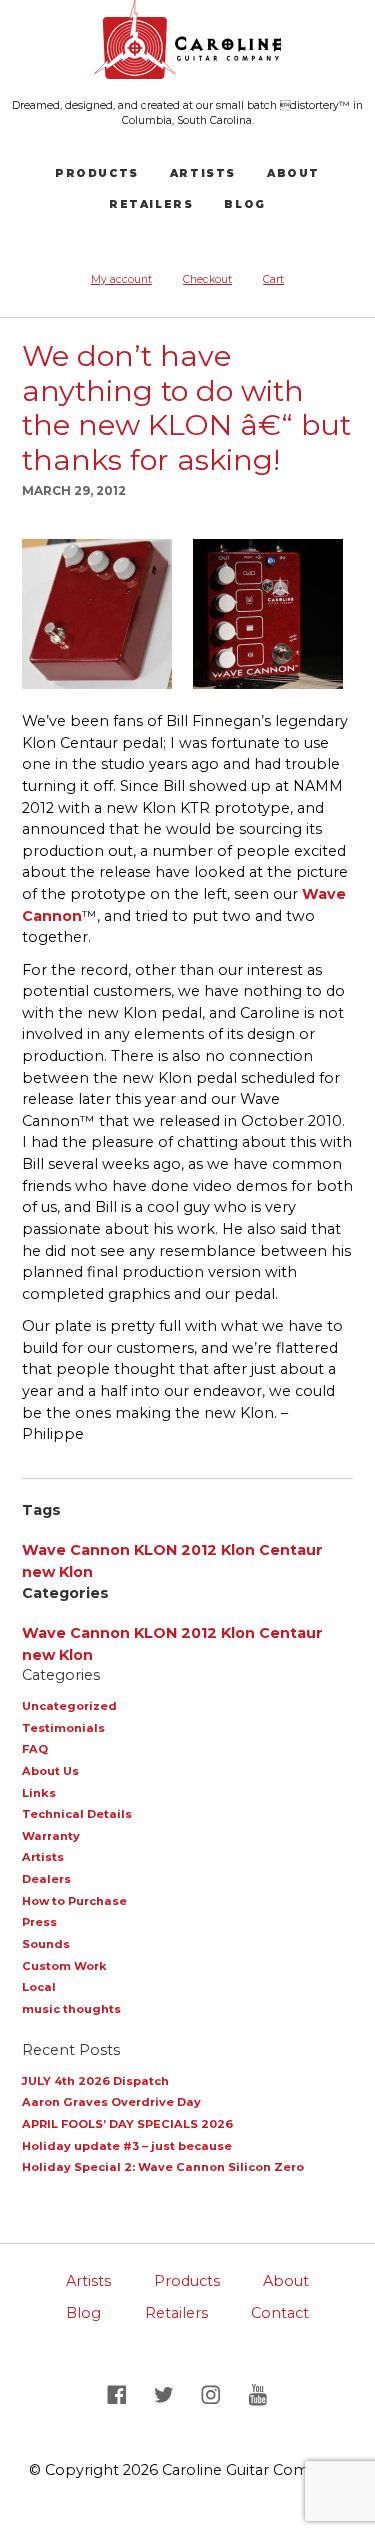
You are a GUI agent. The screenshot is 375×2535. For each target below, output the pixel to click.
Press (39, 1922)
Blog (244, 204)
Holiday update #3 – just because (127, 2146)
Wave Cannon (76, 1550)
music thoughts (71, 2009)
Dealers (46, 1879)
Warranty (51, 1836)
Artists (203, 173)
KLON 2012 (175, 1550)
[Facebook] (118, 2394)
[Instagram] (213, 2394)
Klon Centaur (272, 1550)
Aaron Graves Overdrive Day (111, 2102)
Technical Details (77, 1814)
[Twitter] (165, 2394)
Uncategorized (69, 1706)
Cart (273, 279)
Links (39, 1793)
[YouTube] (258, 2394)
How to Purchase (74, 1901)
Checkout (207, 279)
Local (39, 1987)
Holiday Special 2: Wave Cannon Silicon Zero (163, 2167)
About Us (50, 1771)
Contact (280, 2313)
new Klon (57, 1572)
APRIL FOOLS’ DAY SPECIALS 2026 (127, 2124)
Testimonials (63, 1728)
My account (121, 279)
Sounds (46, 1944)
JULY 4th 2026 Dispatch (95, 2081)
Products (96, 173)
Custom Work (64, 1966)
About (293, 173)
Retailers (151, 204)
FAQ (35, 1749)
